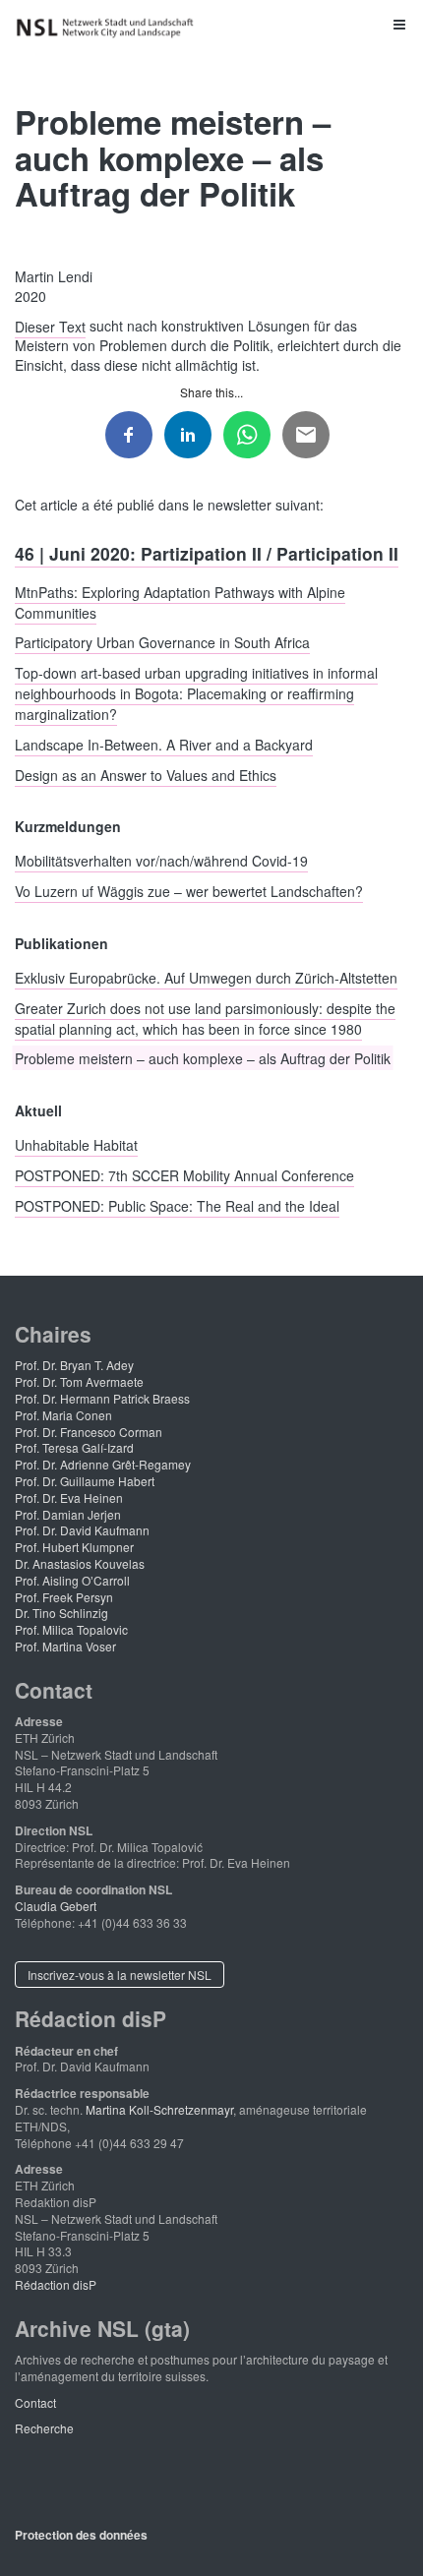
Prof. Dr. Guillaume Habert (85, 1481)
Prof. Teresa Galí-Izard (74, 1447)
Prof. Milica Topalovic (71, 1629)
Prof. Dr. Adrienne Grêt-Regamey (103, 1464)
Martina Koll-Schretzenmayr (159, 2109)
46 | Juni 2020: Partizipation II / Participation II (207, 553)
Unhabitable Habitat (76, 1145)
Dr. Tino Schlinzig (61, 1613)
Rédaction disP (56, 2284)
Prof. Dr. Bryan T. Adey (74, 1365)
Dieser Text (50, 326)
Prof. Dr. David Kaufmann (82, 1530)
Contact (35, 2402)
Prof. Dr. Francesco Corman (89, 1432)
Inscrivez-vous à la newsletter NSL (120, 1975)
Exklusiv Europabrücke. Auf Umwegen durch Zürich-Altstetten (206, 977)
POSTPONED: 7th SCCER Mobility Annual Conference (184, 1174)
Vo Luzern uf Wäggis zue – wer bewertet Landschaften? (189, 891)
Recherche (44, 2428)
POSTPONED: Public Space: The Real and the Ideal (177, 1205)
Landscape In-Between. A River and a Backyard (164, 744)
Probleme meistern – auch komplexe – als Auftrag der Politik (203, 1058)
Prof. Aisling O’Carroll (72, 1580)
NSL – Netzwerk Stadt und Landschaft (108, 28)
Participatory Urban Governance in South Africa (162, 642)
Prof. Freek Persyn (64, 1597)
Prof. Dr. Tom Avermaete (79, 1381)
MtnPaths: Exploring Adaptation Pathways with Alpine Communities (180, 601)
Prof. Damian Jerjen (68, 1514)
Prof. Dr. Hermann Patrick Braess (102, 1398)
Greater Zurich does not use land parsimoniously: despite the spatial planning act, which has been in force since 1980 (205, 1018)
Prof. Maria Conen (63, 1415)
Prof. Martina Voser (65, 1646)
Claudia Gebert (56, 1906)
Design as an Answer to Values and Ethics (146, 774)
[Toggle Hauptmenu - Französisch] (211, 24)
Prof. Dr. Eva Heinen (69, 1498)
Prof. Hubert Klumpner (74, 1547)
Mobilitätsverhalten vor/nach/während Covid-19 (161, 861)
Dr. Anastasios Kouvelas (80, 1563)
